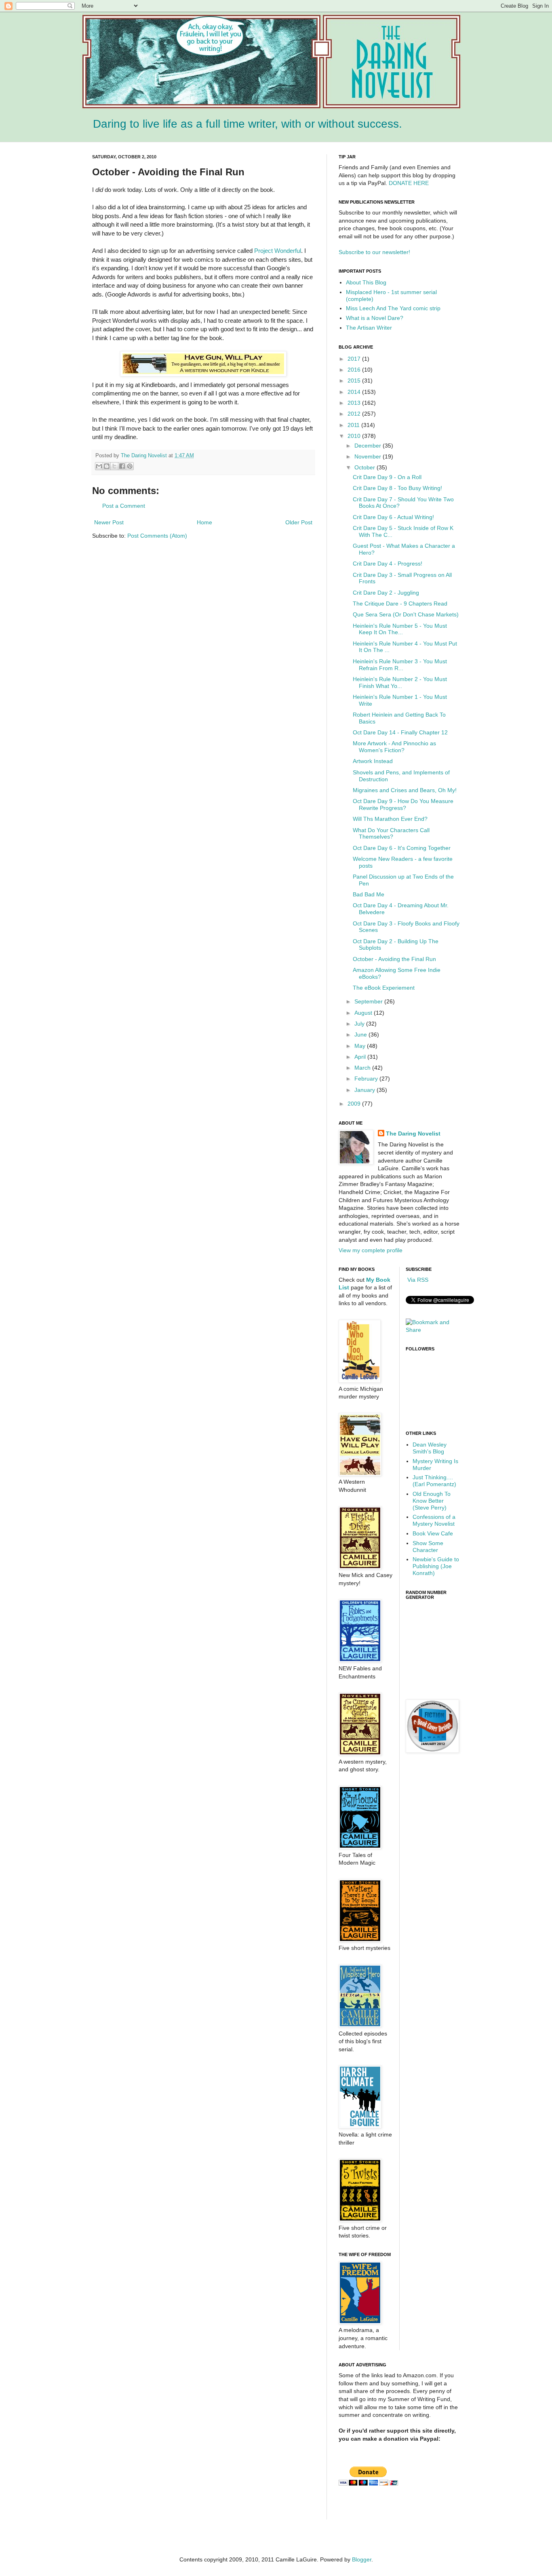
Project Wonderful (278, 251)
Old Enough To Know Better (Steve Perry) (432, 1501)
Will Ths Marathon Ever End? (390, 819)
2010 (355, 436)
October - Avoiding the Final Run (394, 959)
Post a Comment (124, 506)
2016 (355, 370)
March (363, 1068)
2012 (355, 414)
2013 (355, 403)
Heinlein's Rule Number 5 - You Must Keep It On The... (400, 629)
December (369, 446)
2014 (355, 392)
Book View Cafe (433, 1533)
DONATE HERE (409, 183)
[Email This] (99, 466)
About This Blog (366, 282)
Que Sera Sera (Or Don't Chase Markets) (406, 614)
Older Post (299, 522)
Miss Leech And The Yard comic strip (393, 308)
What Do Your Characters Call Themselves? (391, 834)
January (366, 1090)
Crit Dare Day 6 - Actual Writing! (393, 517)
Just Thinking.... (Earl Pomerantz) (434, 1481)
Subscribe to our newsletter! (374, 252)
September (369, 1001)
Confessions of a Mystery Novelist (434, 1520)
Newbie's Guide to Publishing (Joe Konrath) (436, 1566)
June (361, 1035)
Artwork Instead (373, 761)
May (361, 1046)
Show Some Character (428, 1547)
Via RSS (417, 1280)
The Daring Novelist (145, 456)
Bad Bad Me (369, 894)
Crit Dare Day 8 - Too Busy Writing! (397, 488)
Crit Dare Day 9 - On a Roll (387, 477)
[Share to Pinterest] (130, 466)
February (367, 1079)
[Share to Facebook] (122, 466)
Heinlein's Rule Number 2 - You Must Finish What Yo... (400, 682)
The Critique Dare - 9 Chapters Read (400, 604)
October (366, 467)
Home (204, 522)
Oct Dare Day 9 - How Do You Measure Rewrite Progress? (403, 804)
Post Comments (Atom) (157, 536)
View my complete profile (371, 1250)
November (369, 456)
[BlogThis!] (107, 466)
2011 (354, 425)
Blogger (362, 2559)
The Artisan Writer (369, 328)
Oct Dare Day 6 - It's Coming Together (402, 848)
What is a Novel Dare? (375, 318)
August (364, 1013)
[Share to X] (114, 466)
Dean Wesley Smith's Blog (430, 1448)
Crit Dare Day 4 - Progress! (388, 564)
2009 (355, 1104)
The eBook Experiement (384, 988)
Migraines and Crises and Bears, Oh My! (405, 790)
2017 (355, 359)
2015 (355, 381)
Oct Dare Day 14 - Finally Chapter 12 (400, 732)
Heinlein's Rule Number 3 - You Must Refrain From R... (400, 665)
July (360, 1024)
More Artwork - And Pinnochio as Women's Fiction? (394, 747)
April (361, 1057)
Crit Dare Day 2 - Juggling (386, 593)
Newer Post (109, 522)
